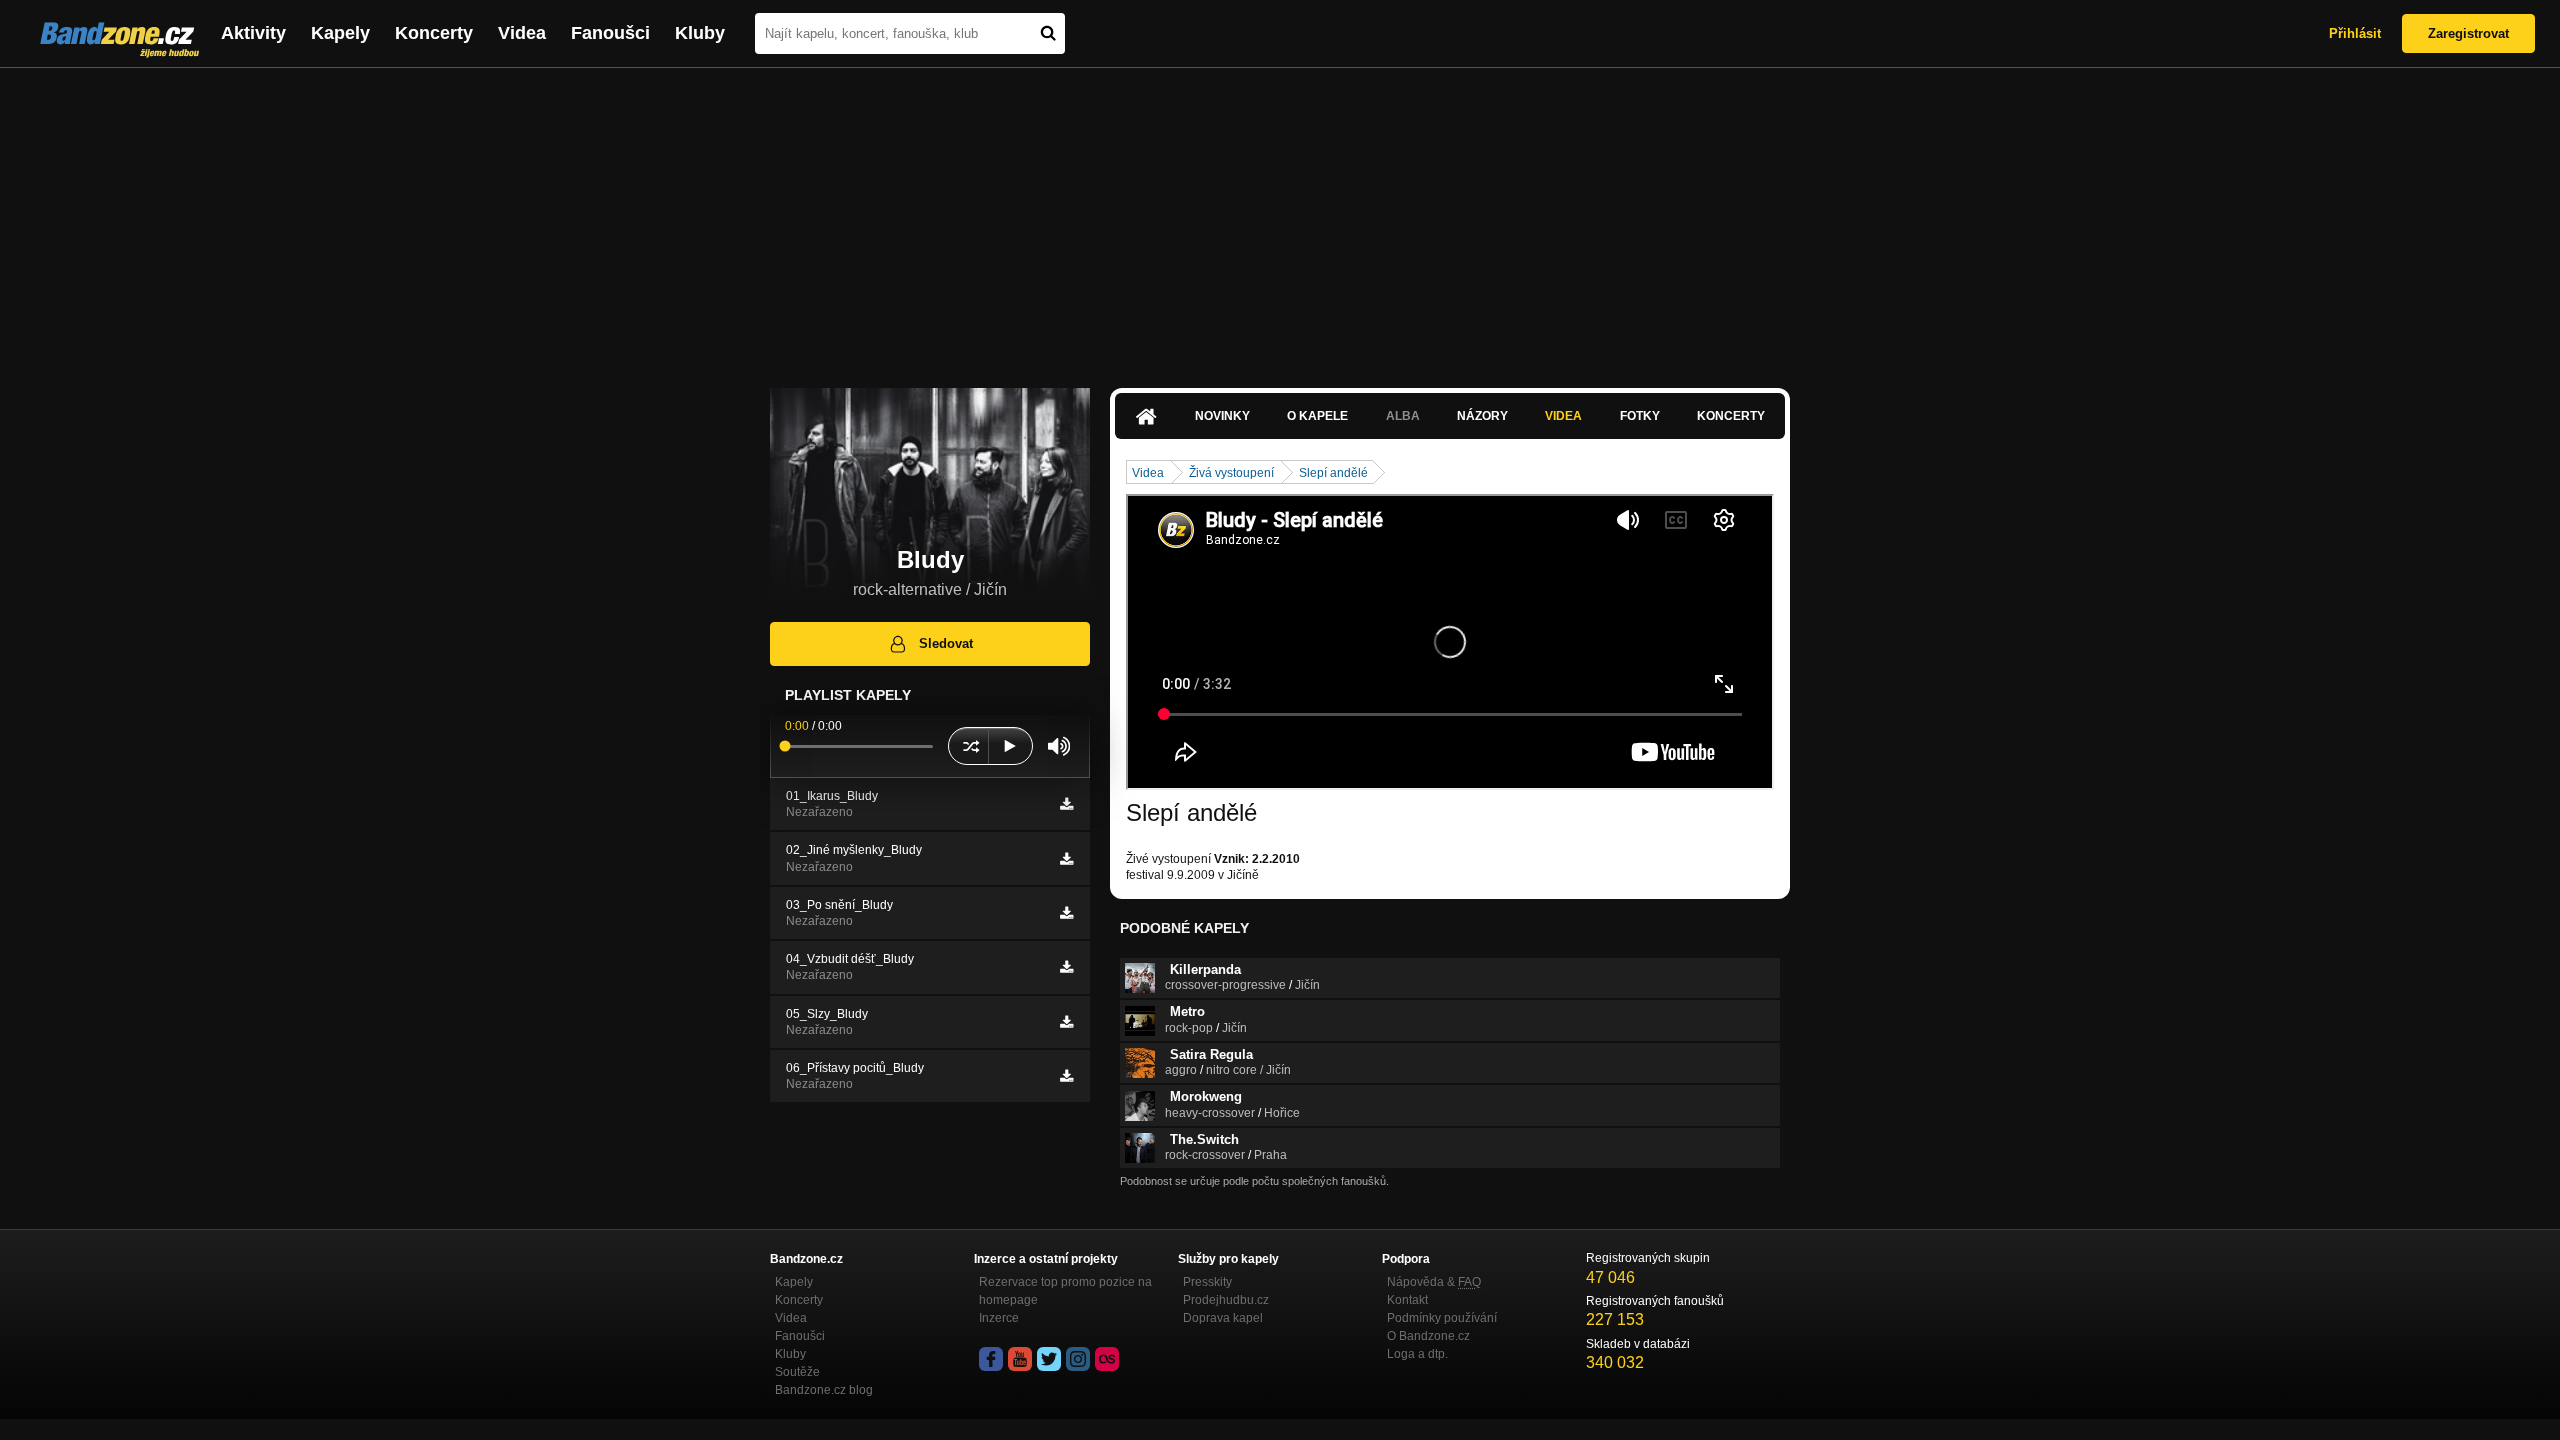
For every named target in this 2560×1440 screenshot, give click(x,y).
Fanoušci (610, 33)
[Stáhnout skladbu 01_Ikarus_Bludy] (1066, 804)
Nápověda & (1434, 1282)
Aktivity (253, 33)
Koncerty (434, 33)
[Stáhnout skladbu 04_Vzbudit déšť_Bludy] (1066, 967)
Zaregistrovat (2468, 33)
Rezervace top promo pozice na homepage (1065, 1291)
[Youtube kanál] (1020, 1359)
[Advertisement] (1280, 218)
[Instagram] (1078, 1359)
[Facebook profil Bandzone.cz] (991, 1359)
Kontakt (1407, 1300)
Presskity (1207, 1282)
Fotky (1640, 416)
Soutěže (797, 1372)
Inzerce (999, 1318)
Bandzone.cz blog (824, 1390)
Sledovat (946, 643)
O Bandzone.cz (1428, 1336)
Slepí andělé (1333, 473)
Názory (1482, 416)
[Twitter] (1049, 1359)
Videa (522, 33)
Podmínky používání (1442, 1318)
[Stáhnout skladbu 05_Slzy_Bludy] (1066, 1022)
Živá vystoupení (1231, 473)
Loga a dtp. (1417, 1354)
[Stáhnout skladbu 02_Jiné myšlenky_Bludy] (1066, 859)
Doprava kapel (1223, 1318)
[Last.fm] (1107, 1359)
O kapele (1317, 416)
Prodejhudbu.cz (1226, 1300)
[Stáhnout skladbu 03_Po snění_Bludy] (1066, 913)
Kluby (700, 33)
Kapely (340, 33)
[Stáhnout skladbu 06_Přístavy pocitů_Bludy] (1066, 1076)
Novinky (1222, 416)
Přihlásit (2355, 33)
